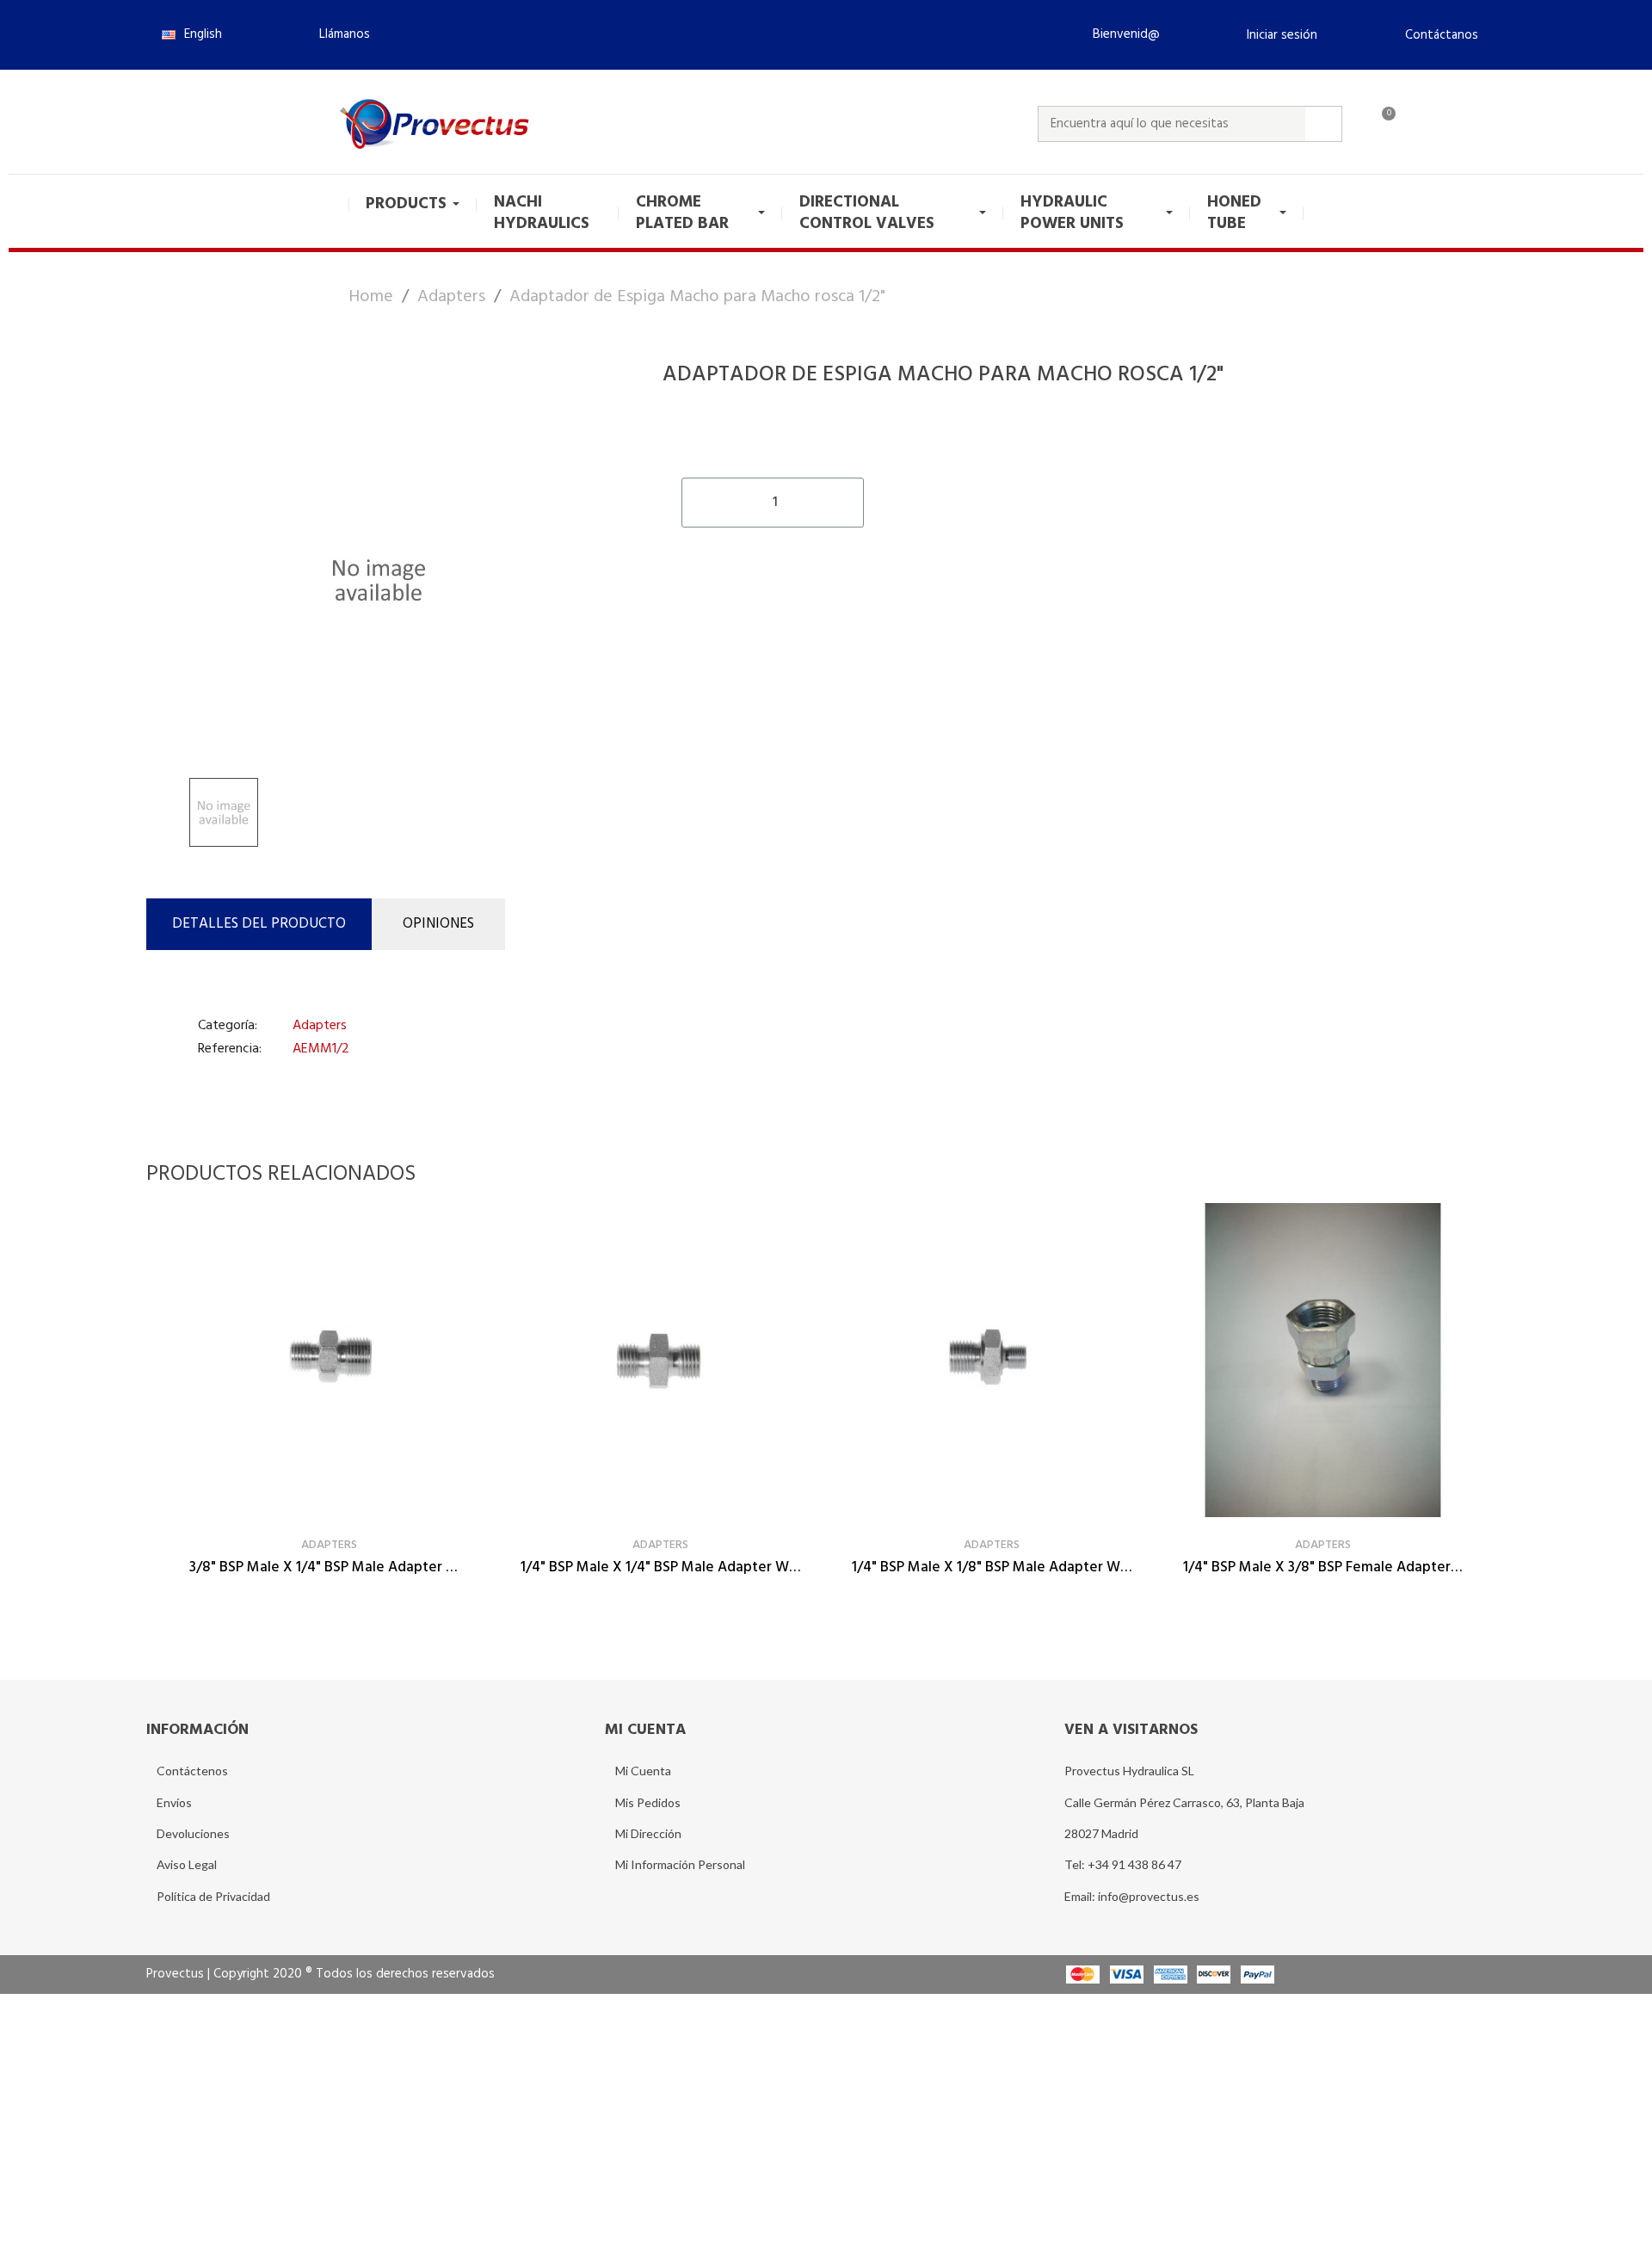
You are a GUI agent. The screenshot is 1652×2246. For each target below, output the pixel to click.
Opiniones (438, 924)
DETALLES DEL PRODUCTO (259, 924)
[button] (337, 34)
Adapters (320, 1026)
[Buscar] (1323, 124)
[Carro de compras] (1381, 124)
